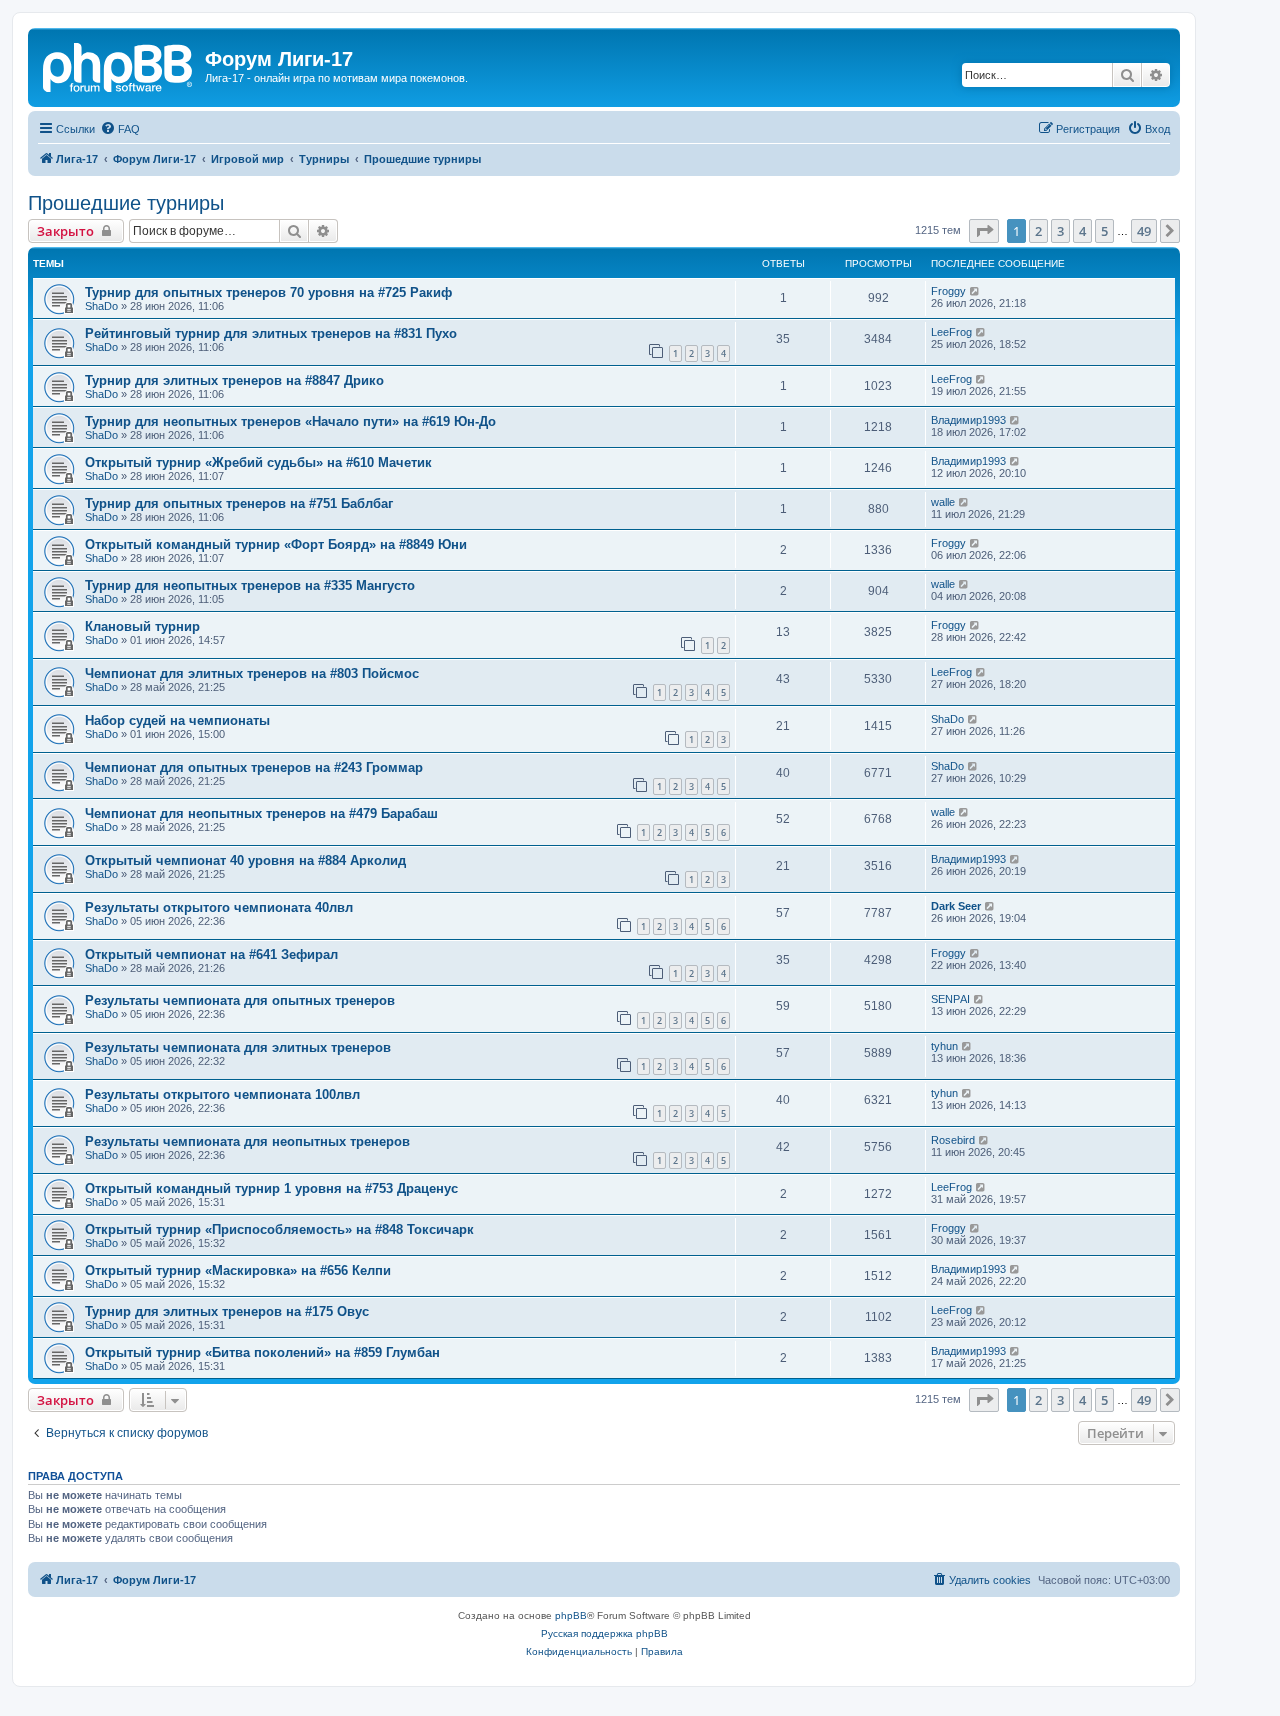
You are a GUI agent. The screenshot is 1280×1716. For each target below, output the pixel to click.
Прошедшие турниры (126, 203)
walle (943, 502)
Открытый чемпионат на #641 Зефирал (211, 954)
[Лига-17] (119, 65)
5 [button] (1104, 231)
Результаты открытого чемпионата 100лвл (222, 1094)
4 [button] (1082, 231)
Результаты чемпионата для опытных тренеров (240, 1000)
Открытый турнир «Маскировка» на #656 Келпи (238, 1270)
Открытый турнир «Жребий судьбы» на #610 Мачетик (258, 462)
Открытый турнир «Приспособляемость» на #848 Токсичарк (279, 1229)
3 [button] (1060, 231)
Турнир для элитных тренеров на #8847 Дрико (234, 380)
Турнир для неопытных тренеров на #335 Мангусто (250, 585)
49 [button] (1144, 231)
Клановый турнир (142, 626)
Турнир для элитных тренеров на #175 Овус (227, 1311)
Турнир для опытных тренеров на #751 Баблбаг (239, 503)
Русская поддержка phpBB (604, 1633)
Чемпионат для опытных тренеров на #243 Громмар (254, 767)
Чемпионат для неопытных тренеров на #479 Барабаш (261, 813)
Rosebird (953, 1140)
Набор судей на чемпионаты (177, 720)
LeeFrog (951, 332)
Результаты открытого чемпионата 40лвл (219, 907)
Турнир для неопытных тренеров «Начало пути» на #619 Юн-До (290, 421)
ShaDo (101, 306)
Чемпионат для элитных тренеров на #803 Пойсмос (252, 673)
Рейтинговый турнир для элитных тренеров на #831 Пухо (271, 333)
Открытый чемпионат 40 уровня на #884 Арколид (245, 860)
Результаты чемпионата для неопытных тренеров (247, 1141)
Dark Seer (956, 906)
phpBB (571, 1615)
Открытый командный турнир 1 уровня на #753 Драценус (271, 1188)
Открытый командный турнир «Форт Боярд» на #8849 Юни (276, 544)
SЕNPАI (950, 999)
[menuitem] (120, 129)
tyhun (944, 1046)
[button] (984, 231)
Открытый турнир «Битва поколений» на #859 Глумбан (262, 1352)
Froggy (948, 291)
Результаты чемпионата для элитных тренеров (238, 1047)
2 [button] (1038, 231)
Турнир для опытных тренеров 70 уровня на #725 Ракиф (268, 292)
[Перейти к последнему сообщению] (975, 291)
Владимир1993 (968, 420)
